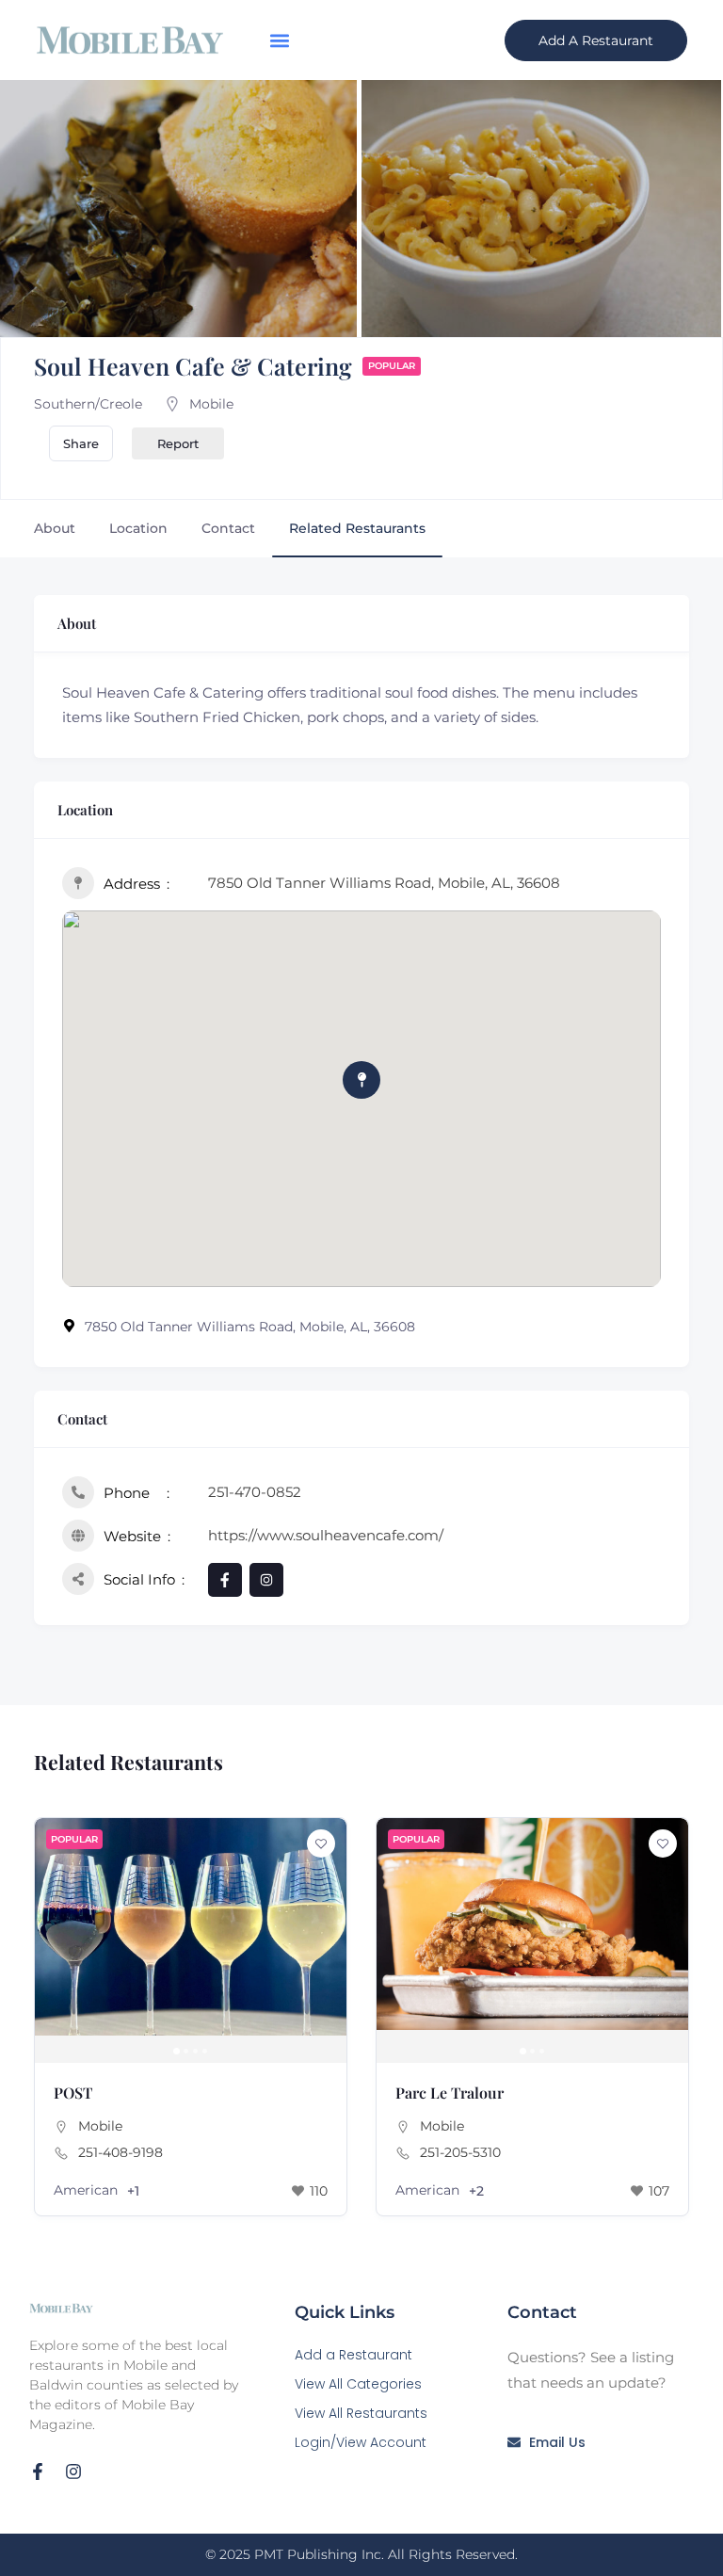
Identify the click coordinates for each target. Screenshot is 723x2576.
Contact (228, 528)
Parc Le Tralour (450, 2093)
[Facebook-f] (38, 2471)
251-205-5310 (460, 2152)
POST (73, 2093)
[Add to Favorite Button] (321, 1843)
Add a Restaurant (353, 2355)
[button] (279, 40)
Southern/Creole (88, 404)
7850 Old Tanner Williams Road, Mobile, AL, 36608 (384, 883)
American (86, 2190)
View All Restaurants (361, 2413)
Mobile (211, 404)
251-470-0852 (255, 1492)
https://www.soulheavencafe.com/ (326, 1535)
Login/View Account (361, 2442)
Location (138, 528)
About (55, 528)
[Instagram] (73, 2471)
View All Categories (358, 2384)
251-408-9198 (120, 2152)
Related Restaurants (357, 528)
